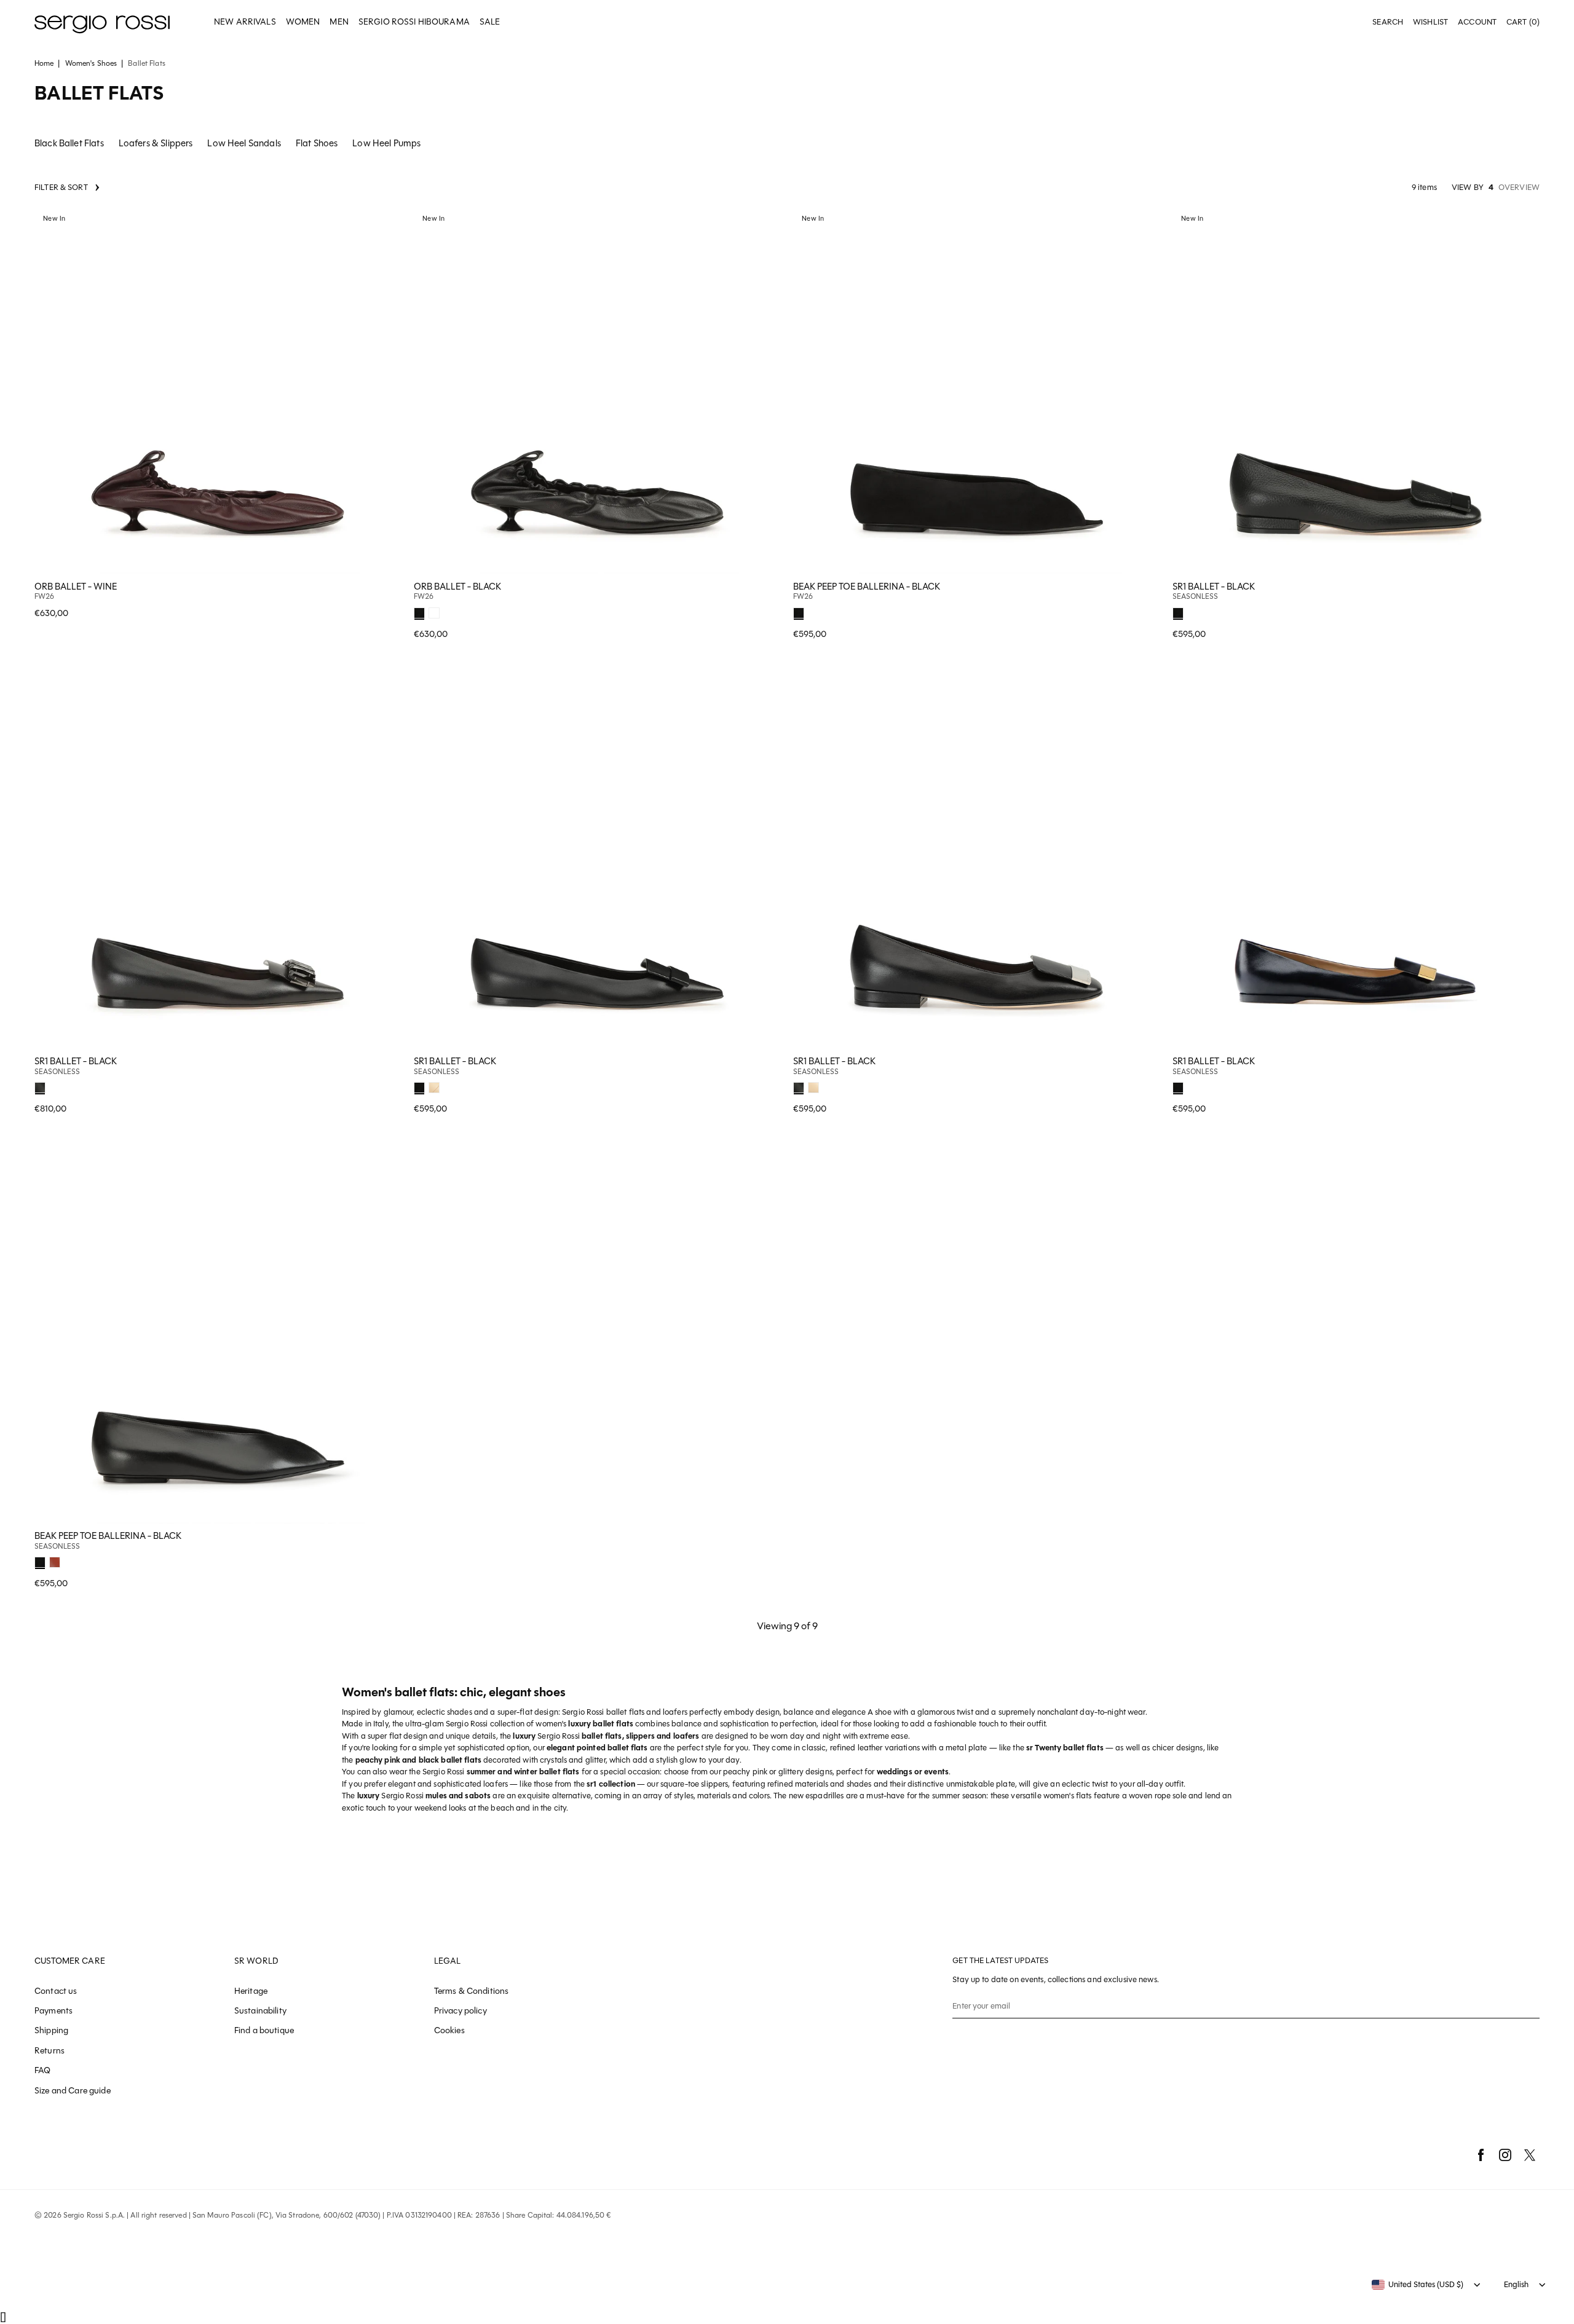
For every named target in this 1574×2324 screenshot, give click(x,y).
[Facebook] (1481, 2155)
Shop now (384, 600)
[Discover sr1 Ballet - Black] (1356, 391)
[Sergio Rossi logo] (102, 22)
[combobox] (1418, 2285)
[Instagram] (1505, 2155)
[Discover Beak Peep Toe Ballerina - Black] (977, 391)
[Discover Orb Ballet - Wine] (218, 391)
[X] (1530, 2155)
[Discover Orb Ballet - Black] (597, 391)
